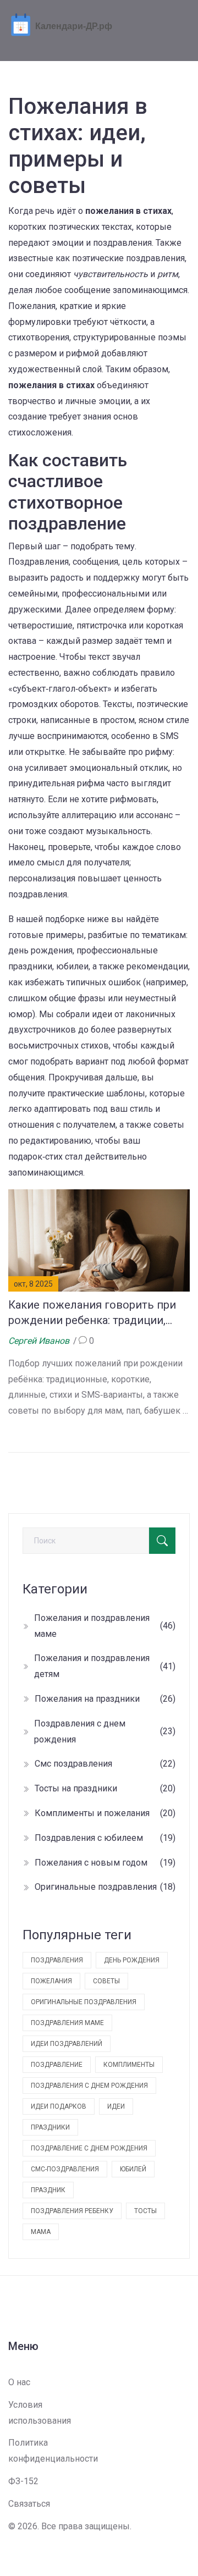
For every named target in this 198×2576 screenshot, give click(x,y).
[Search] (162, 1541)
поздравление (57, 2065)
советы (106, 1981)
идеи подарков (59, 2106)
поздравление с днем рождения (89, 2148)
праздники (50, 2127)
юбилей (133, 2169)
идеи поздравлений (67, 2044)
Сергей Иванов (39, 1341)
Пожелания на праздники (105, 1699)
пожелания (51, 1981)
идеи (116, 2106)
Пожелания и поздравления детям (105, 1666)
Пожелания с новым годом (105, 1863)
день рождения (132, 1960)
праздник (48, 2190)
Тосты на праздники (105, 1788)
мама (41, 2232)
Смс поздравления (105, 1764)
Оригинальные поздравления (105, 1887)
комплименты (129, 2065)
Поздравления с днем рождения (105, 1731)
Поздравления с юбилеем (105, 1838)
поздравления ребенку (72, 2211)
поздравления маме (67, 2023)
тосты (145, 2211)
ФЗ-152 (23, 2481)
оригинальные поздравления (84, 2002)
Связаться (29, 2504)
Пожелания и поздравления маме (105, 1626)
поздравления (57, 1960)
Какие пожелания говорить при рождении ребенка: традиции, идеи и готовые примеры (92, 1313)
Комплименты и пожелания (105, 1813)
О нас (19, 2382)
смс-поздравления (65, 2169)
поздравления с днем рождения (89, 2086)
